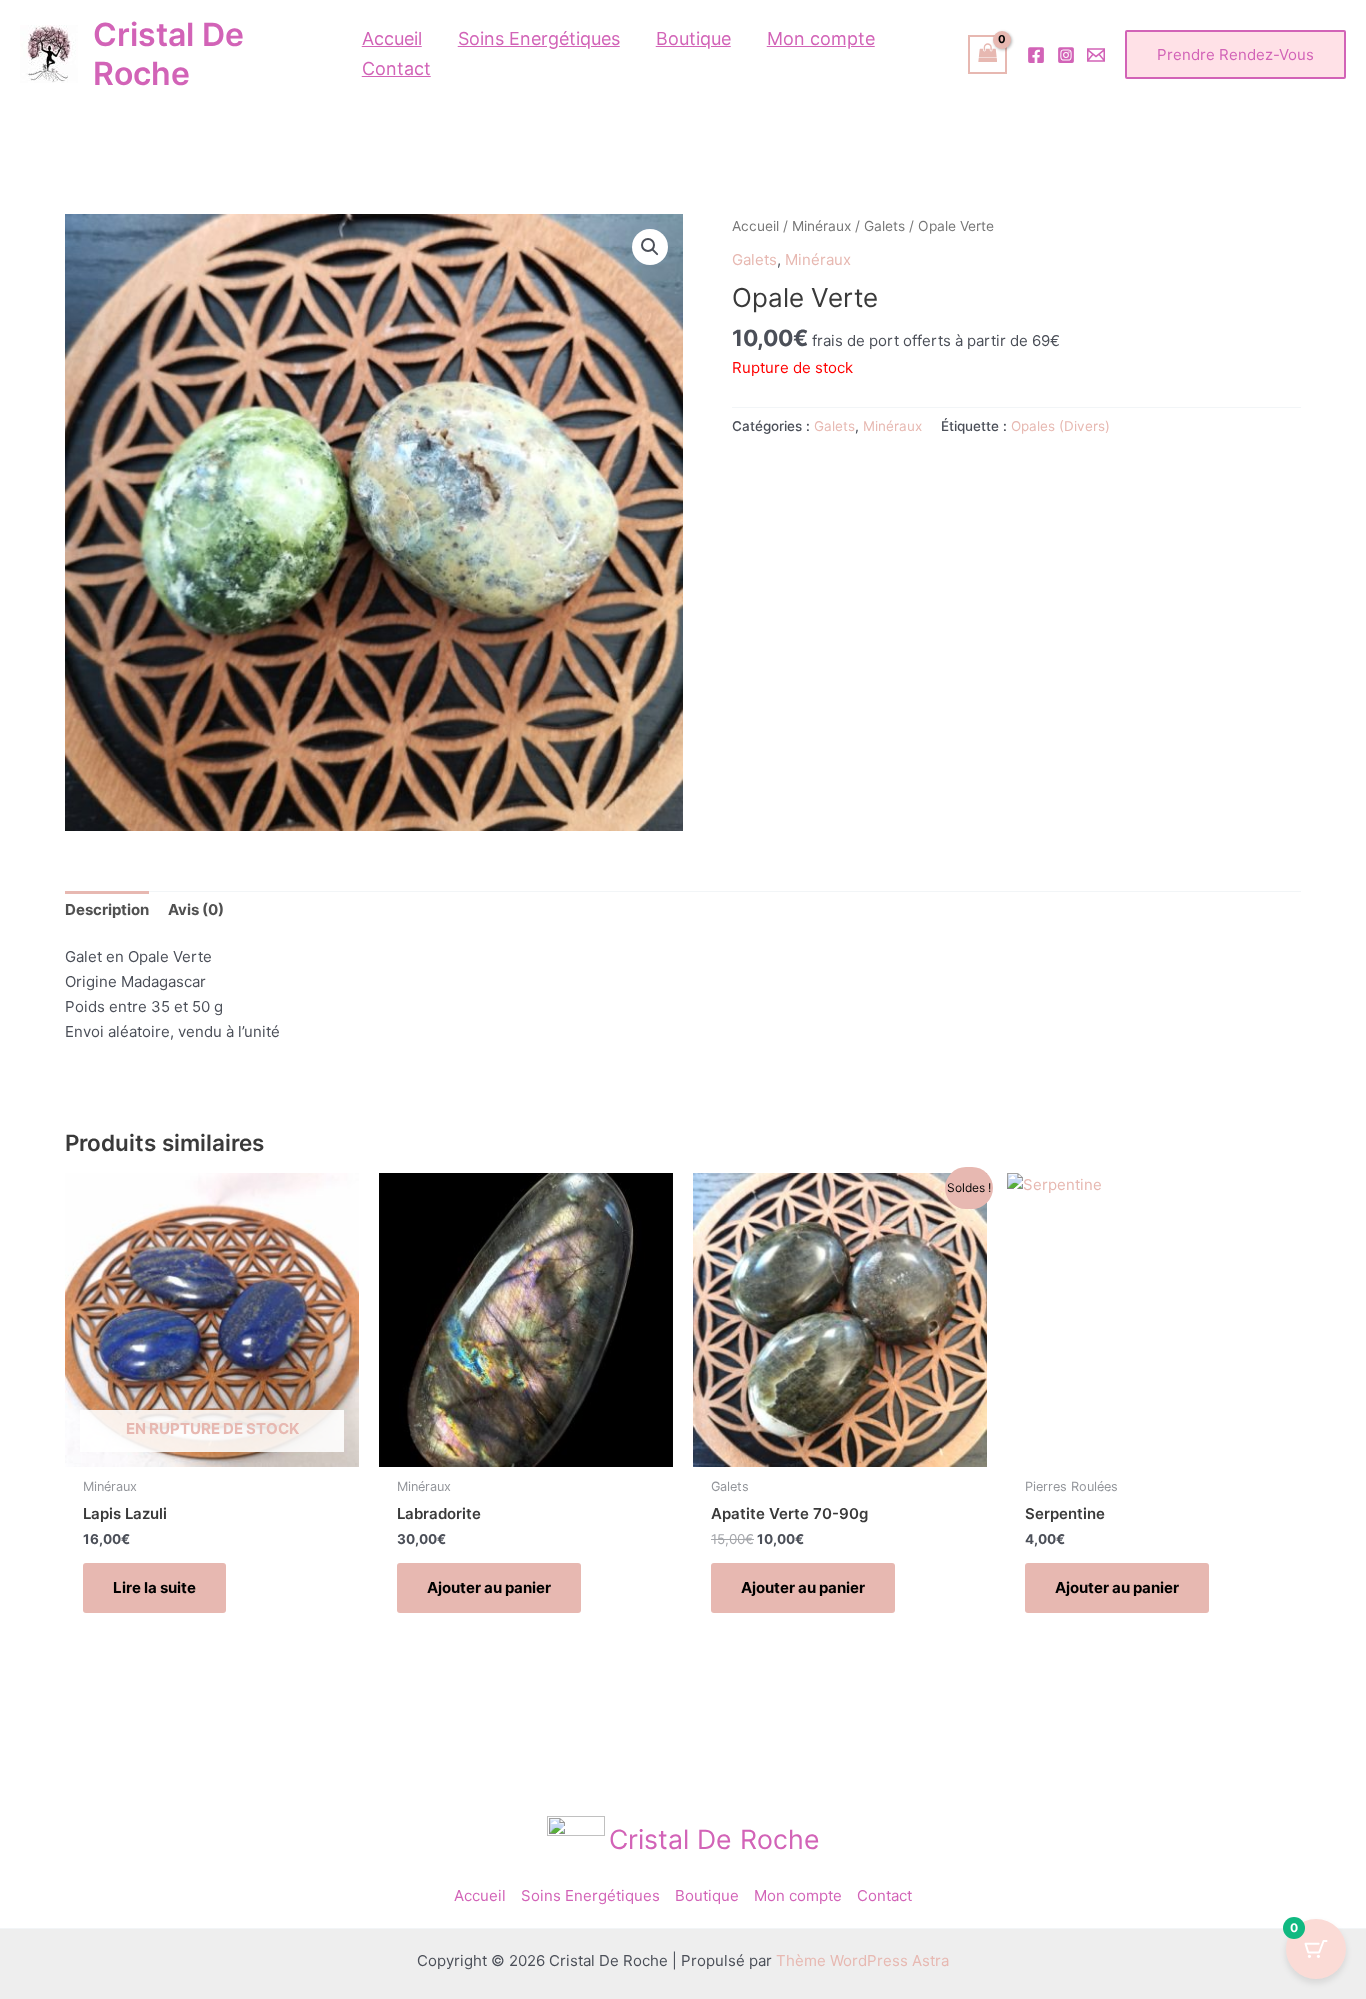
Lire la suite (154, 1587)
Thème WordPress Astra (862, 1960)
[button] (1235, 54)
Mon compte (798, 1895)
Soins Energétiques (590, 1895)
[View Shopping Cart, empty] (988, 54)
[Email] (1096, 55)
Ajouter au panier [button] (489, 1587)
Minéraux (821, 226)
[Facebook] (1036, 55)
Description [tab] (107, 909)
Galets (884, 226)
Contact (884, 1895)
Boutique (707, 1895)
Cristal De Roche (168, 54)
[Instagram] (1066, 55)
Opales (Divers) (1060, 426)
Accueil (755, 226)
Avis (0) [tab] (196, 909)
